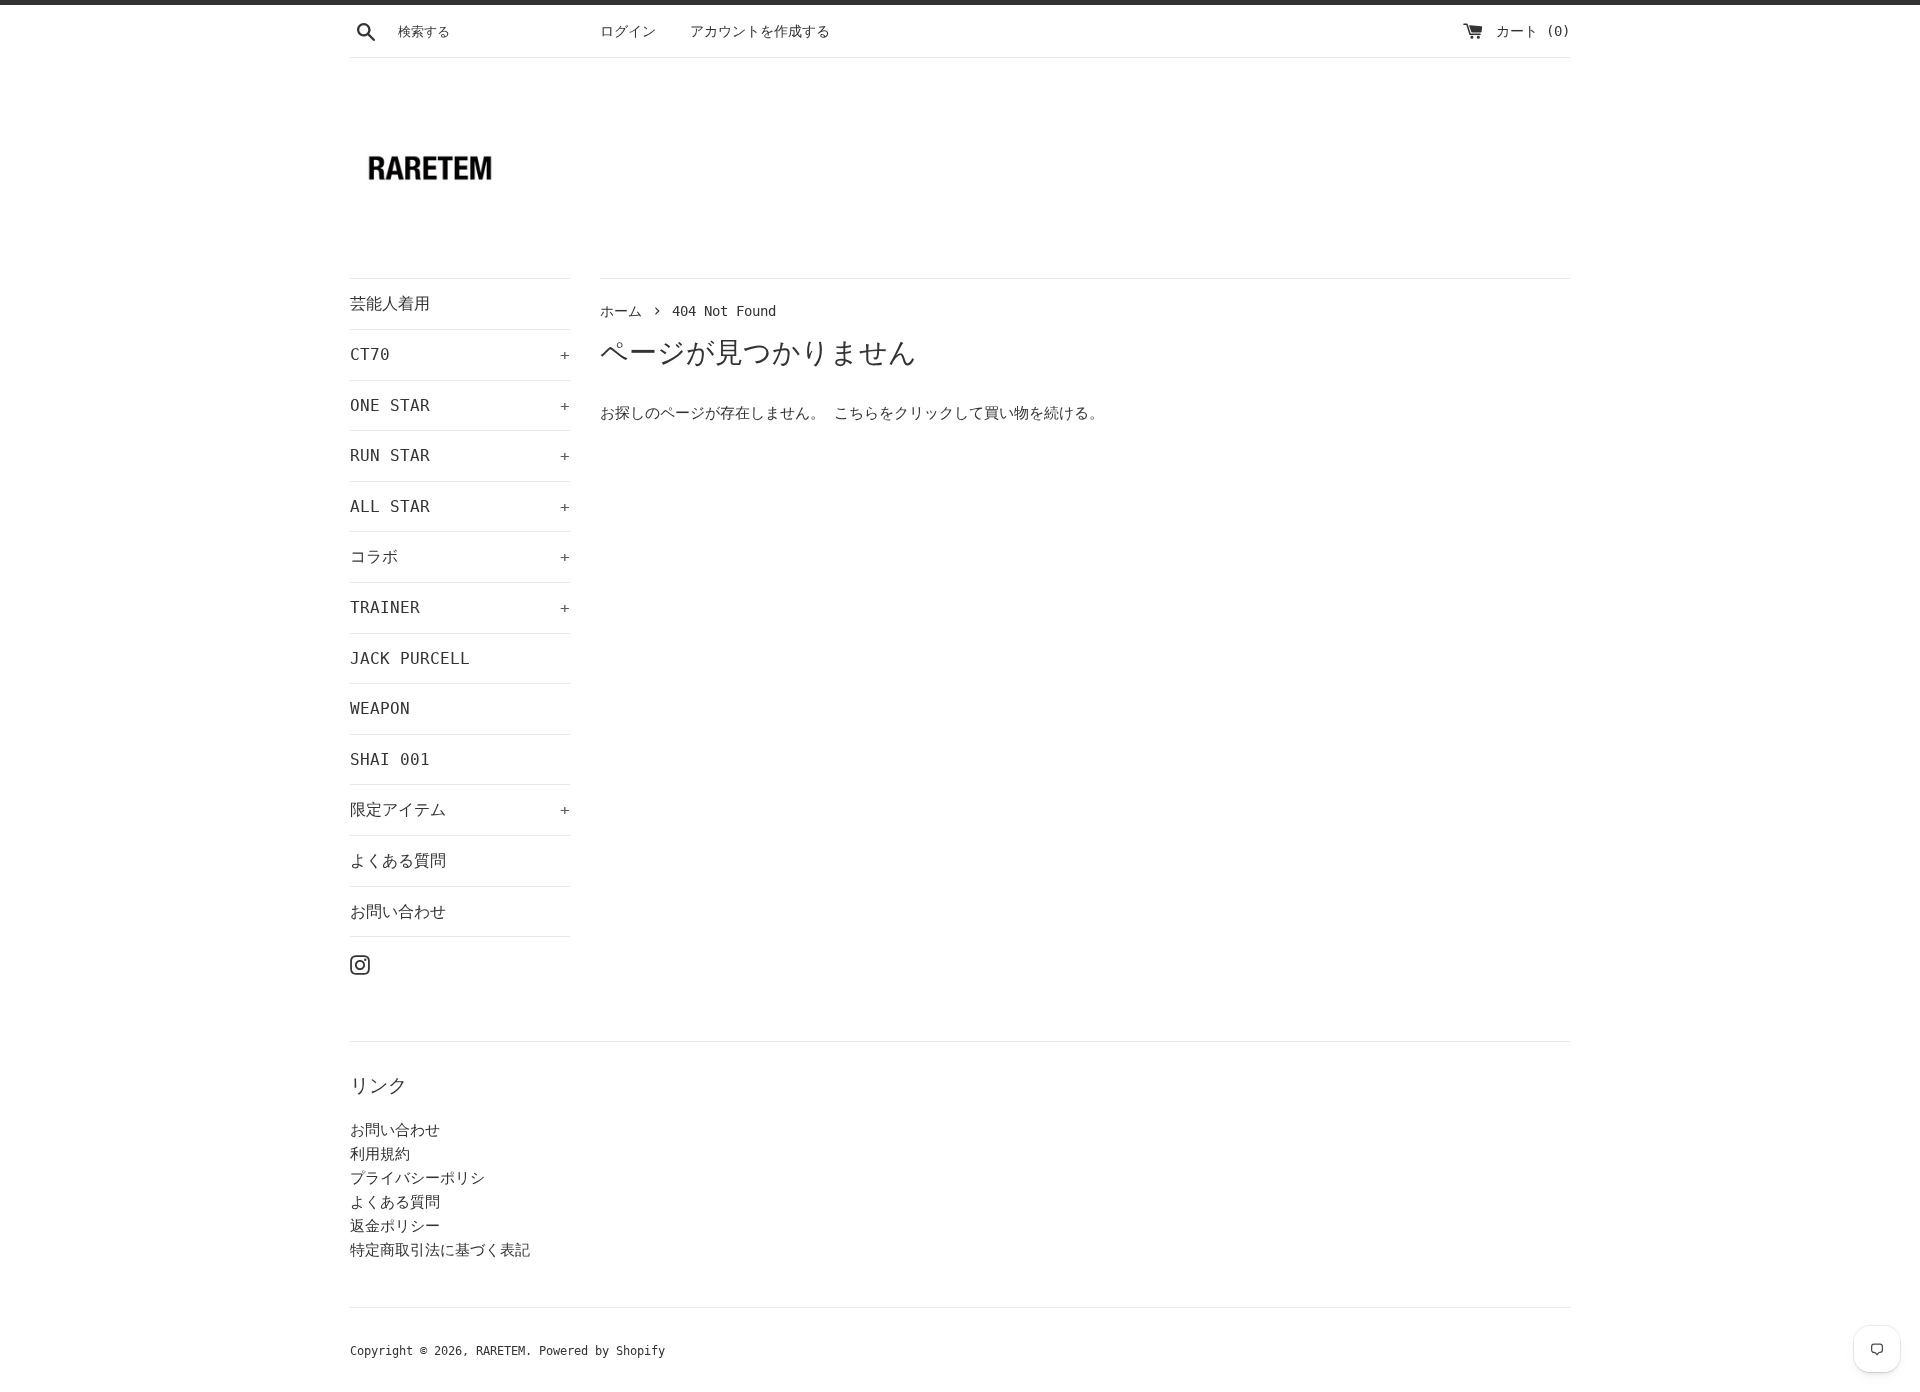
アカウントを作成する (760, 31)
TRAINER (460, 607)
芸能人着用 (390, 303)
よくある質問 (398, 860)
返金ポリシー (395, 1226)
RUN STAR (460, 455)
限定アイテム (460, 809)
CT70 (460, 354)
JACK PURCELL (410, 658)
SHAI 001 (390, 759)
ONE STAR (460, 405)
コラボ (460, 556)
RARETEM (500, 1351)
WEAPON (380, 708)
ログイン (628, 31)
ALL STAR (460, 506)
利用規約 (380, 1154)
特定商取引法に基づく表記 (440, 1250)
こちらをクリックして (909, 413)
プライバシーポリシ (417, 1178)
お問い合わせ (398, 911)
